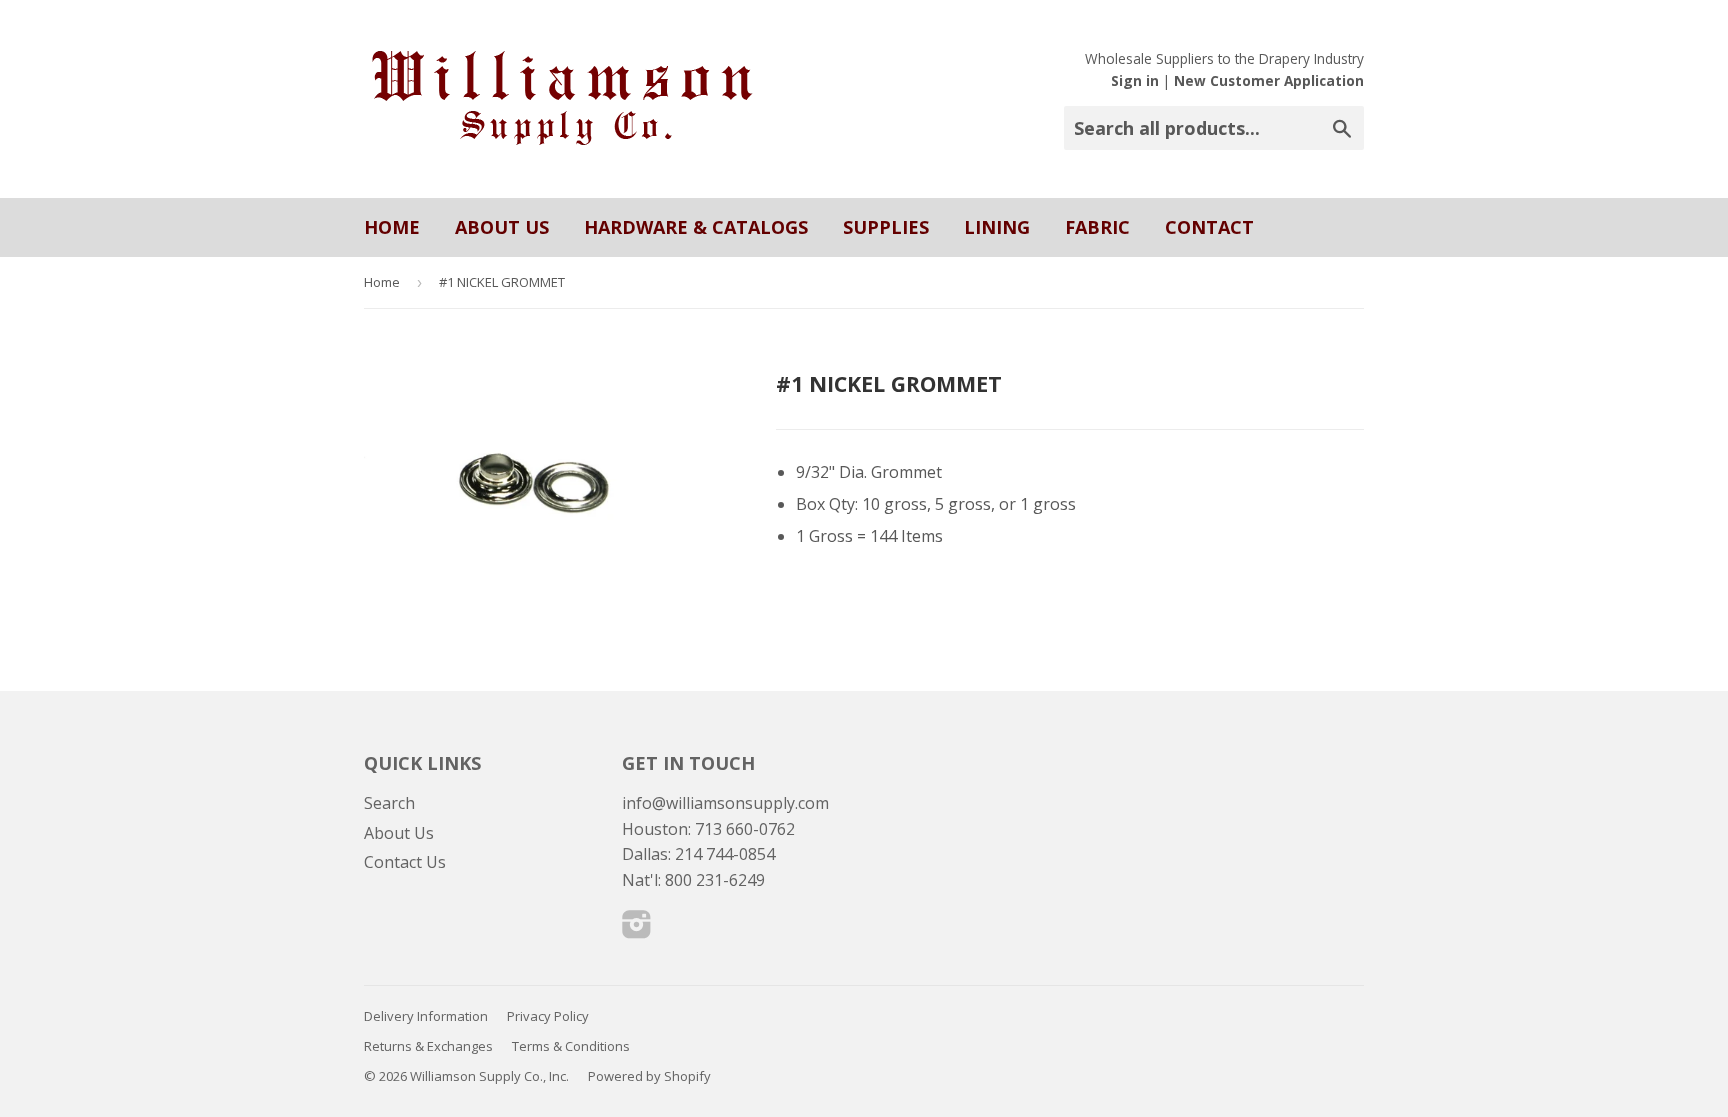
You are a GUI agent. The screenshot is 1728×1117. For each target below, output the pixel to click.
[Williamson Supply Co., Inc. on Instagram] (637, 930)
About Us (502, 227)
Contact (1209, 227)
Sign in (1135, 80)
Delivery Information (426, 1016)
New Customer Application (1269, 80)
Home (392, 227)
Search (389, 803)
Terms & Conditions (571, 1046)
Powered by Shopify (649, 1076)
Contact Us (405, 862)
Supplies (886, 227)
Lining (997, 227)
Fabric (1097, 227)
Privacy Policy (548, 1016)
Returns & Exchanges (428, 1046)
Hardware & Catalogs (696, 227)
